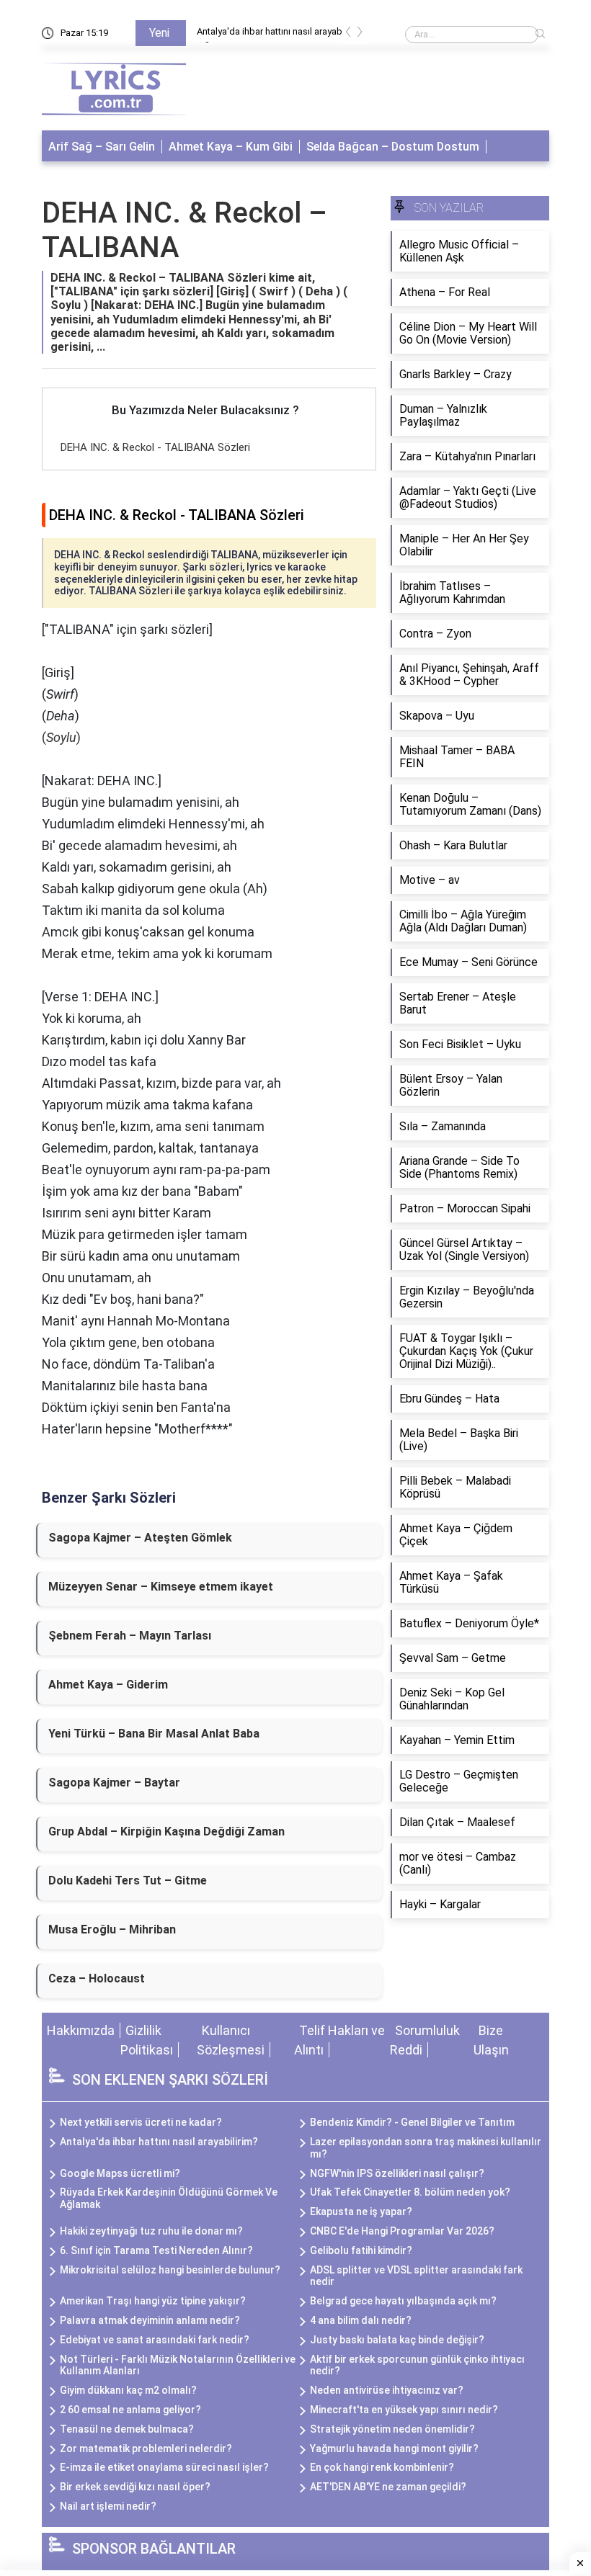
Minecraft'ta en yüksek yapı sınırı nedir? (404, 2410)
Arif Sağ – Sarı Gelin (102, 147)
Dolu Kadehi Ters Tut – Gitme (128, 1880)
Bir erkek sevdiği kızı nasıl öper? (135, 2487)
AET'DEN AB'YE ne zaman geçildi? (388, 2487)
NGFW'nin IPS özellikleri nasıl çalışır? (397, 2173)
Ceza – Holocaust (97, 1978)
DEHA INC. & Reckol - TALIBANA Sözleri (155, 447)
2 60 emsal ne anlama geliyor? (130, 2410)
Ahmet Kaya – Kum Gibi (231, 147)
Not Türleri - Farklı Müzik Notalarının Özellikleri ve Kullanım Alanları (178, 2365)
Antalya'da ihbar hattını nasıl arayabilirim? (276, 34)
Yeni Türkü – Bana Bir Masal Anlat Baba (154, 1734)
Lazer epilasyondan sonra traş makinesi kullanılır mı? (426, 2148)
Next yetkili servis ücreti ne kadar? (141, 2122)
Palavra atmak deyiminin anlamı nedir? (150, 2320)
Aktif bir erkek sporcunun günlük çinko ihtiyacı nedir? (417, 2365)
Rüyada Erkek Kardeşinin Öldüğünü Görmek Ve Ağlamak (169, 2198)
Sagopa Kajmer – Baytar (114, 1783)
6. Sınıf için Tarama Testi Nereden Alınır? (156, 2250)
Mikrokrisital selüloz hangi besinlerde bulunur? (170, 2270)
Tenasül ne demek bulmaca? (127, 2429)
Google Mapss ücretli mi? (120, 2173)
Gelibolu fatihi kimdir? (361, 2250)
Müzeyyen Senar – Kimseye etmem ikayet (161, 1587)
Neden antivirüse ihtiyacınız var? (387, 2390)
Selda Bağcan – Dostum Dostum (393, 147)
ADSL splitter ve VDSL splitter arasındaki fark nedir (416, 2276)
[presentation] (348, 34)
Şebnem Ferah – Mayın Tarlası (130, 1636)
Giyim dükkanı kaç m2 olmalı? (128, 2390)
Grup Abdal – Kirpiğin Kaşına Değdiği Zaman (166, 1832)
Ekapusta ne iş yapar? (361, 2211)
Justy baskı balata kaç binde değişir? (397, 2340)
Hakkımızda (81, 2030)
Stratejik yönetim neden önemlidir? (392, 2429)
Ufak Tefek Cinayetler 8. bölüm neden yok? (410, 2192)
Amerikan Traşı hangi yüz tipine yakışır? (153, 2301)
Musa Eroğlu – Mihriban (112, 1929)
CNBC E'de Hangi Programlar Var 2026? (402, 2231)
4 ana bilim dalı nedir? (361, 2320)
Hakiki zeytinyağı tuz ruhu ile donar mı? (151, 2231)
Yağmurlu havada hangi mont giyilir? (394, 2448)
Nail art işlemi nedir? (108, 2506)
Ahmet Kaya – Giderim (108, 1685)
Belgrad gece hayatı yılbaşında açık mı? (403, 2301)
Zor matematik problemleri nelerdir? (146, 2448)
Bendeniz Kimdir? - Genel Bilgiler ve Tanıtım (412, 2122)
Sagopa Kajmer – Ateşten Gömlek (140, 1538)
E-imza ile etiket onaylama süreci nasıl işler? (164, 2467)
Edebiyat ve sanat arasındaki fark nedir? (155, 2340)
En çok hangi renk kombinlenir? (382, 2467)
